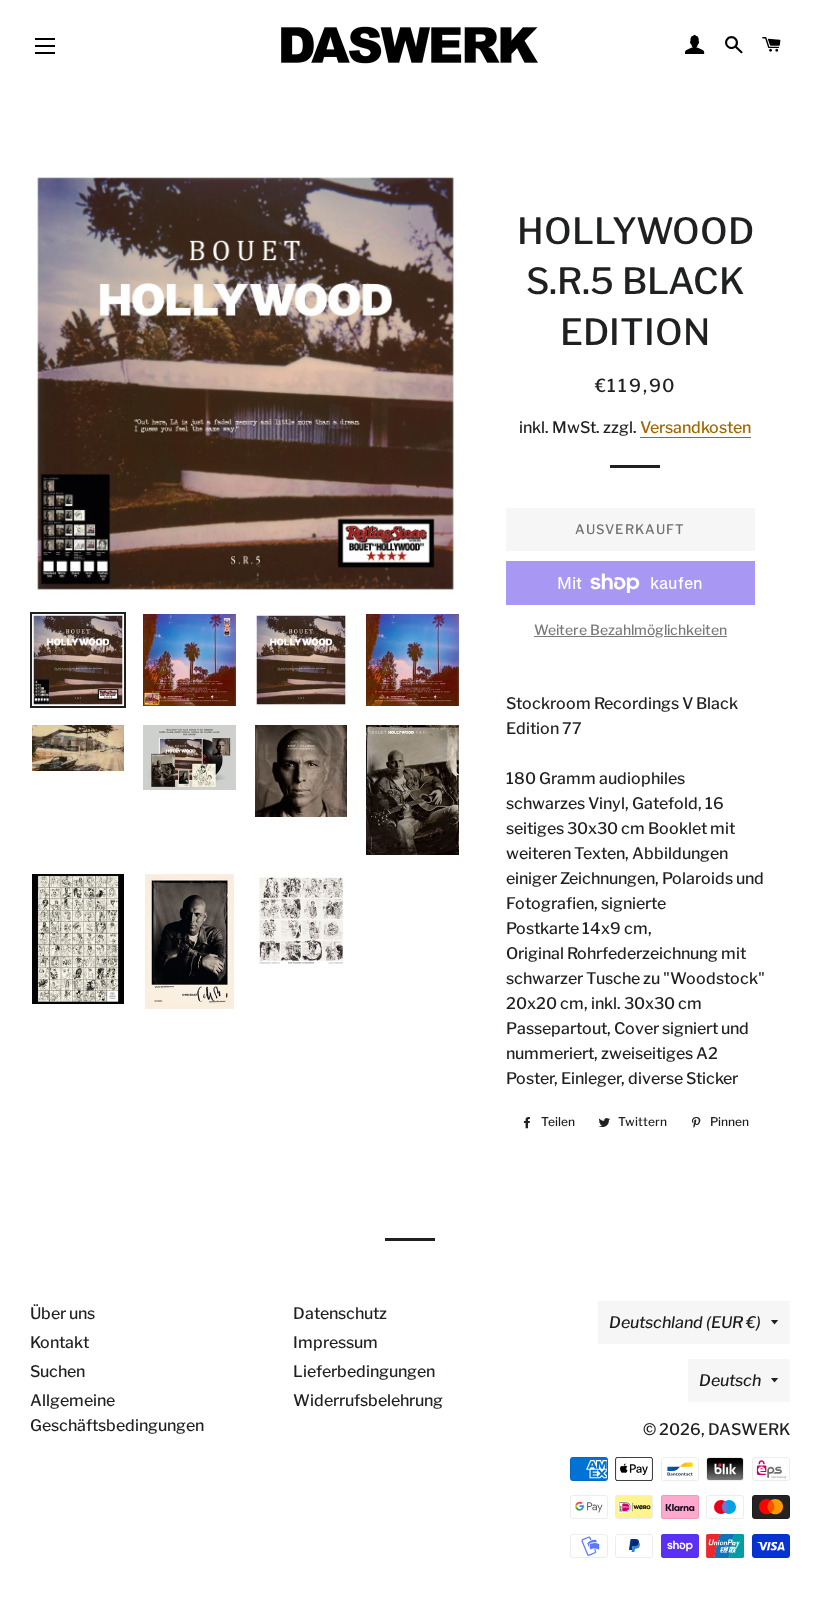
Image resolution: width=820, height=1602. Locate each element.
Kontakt (59, 1342)
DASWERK (749, 1429)
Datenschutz (340, 1313)
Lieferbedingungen (364, 1371)
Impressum (335, 1342)
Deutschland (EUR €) (685, 1322)
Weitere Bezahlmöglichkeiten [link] (630, 629)
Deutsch (730, 1380)
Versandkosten (695, 427)
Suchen (57, 1371)
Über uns (62, 1313)
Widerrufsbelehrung (368, 1400)
